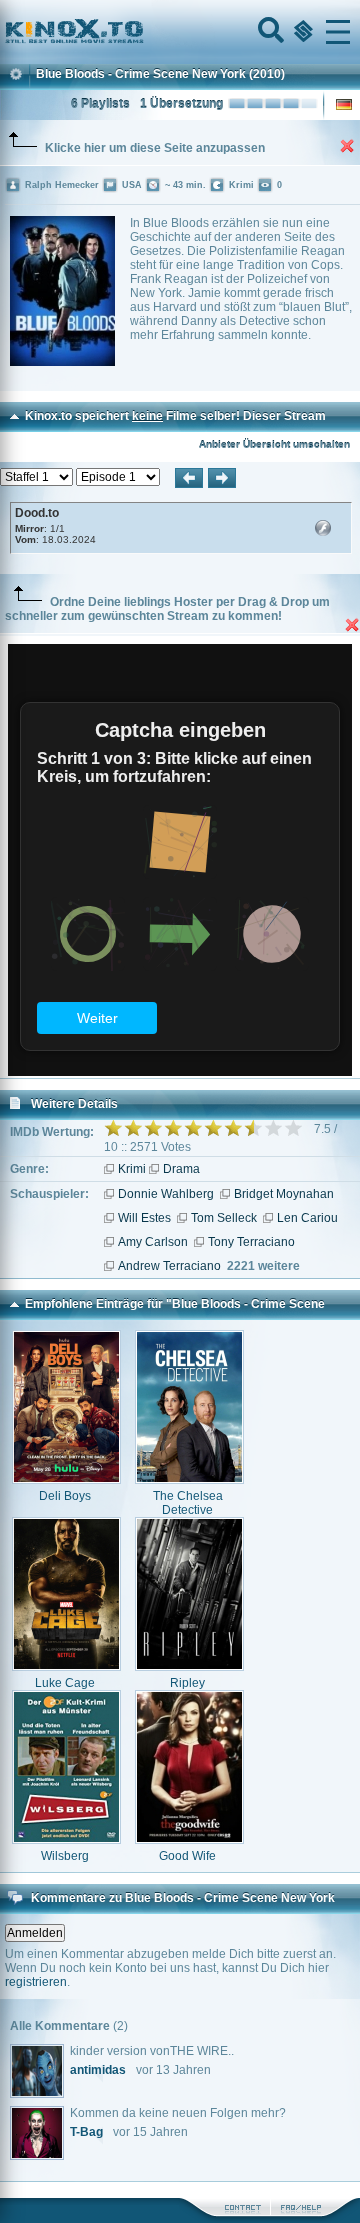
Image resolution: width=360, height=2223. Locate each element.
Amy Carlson (153, 1242)
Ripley (187, 1683)
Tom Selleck (224, 1218)
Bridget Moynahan (284, 1194)
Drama (181, 1169)
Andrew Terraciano (169, 1266)
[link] (180, 32)
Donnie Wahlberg (166, 1194)
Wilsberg (65, 1856)
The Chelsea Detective (188, 1503)
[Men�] (338, 32)
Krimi (132, 1169)
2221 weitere (263, 1266)
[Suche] (269, 32)
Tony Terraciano (251, 1242)
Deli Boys (65, 1496)
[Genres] (301, 32)
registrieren (36, 1982)
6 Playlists (100, 104)
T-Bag (86, 2132)
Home (142, 32)
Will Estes (144, 1218)
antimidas (98, 2070)
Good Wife (187, 1856)
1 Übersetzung (181, 104)
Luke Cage (65, 1683)
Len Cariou (307, 1218)
